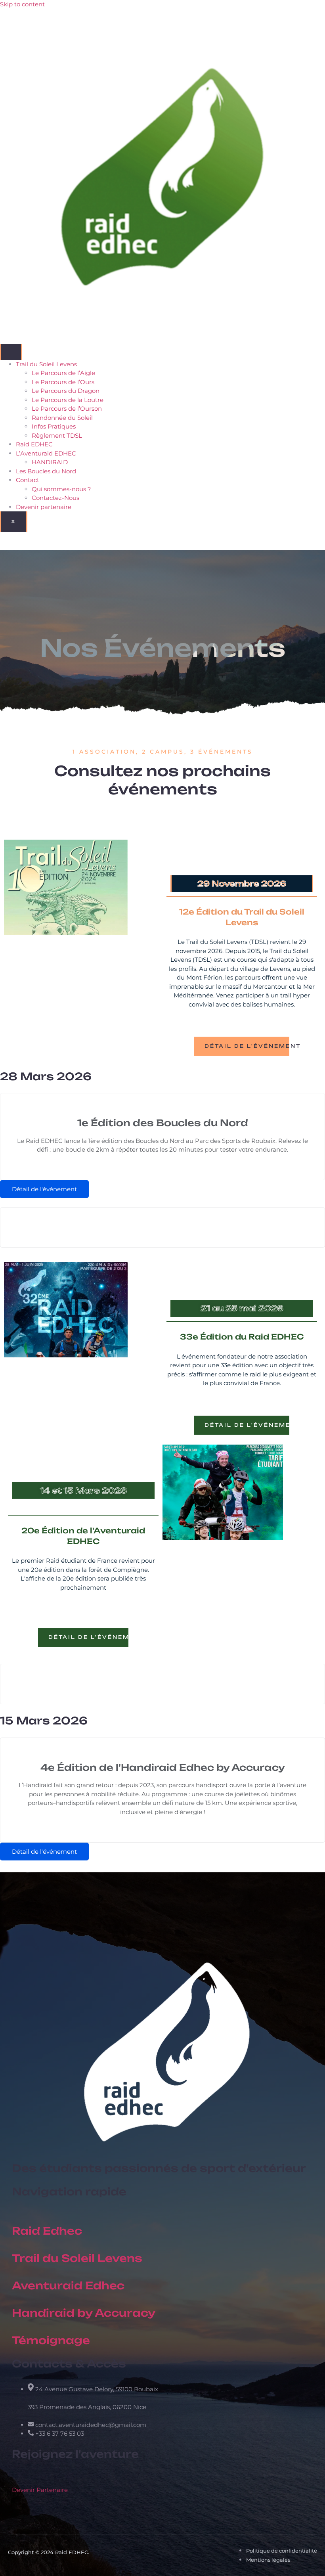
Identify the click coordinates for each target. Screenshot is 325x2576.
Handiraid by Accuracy (84, 2313)
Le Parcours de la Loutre (68, 400)
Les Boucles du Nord (46, 471)
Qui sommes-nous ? (61, 489)
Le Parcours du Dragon (66, 391)
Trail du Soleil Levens (46, 364)
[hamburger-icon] (11, 352)
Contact (28, 480)
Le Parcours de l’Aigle (63, 373)
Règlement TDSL (57, 435)
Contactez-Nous (55, 498)
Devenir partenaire (44, 507)
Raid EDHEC (34, 444)
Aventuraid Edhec (68, 2285)
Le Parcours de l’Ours (63, 382)
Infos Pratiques (54, 426)
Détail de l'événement (247, 1046)
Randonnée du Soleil (62, 418)
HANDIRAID (50, 462)
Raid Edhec (47, 2231)
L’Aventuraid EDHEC (46, 453)
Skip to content (22, 4)
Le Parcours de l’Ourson (67, 409)
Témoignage (51, 2340)
